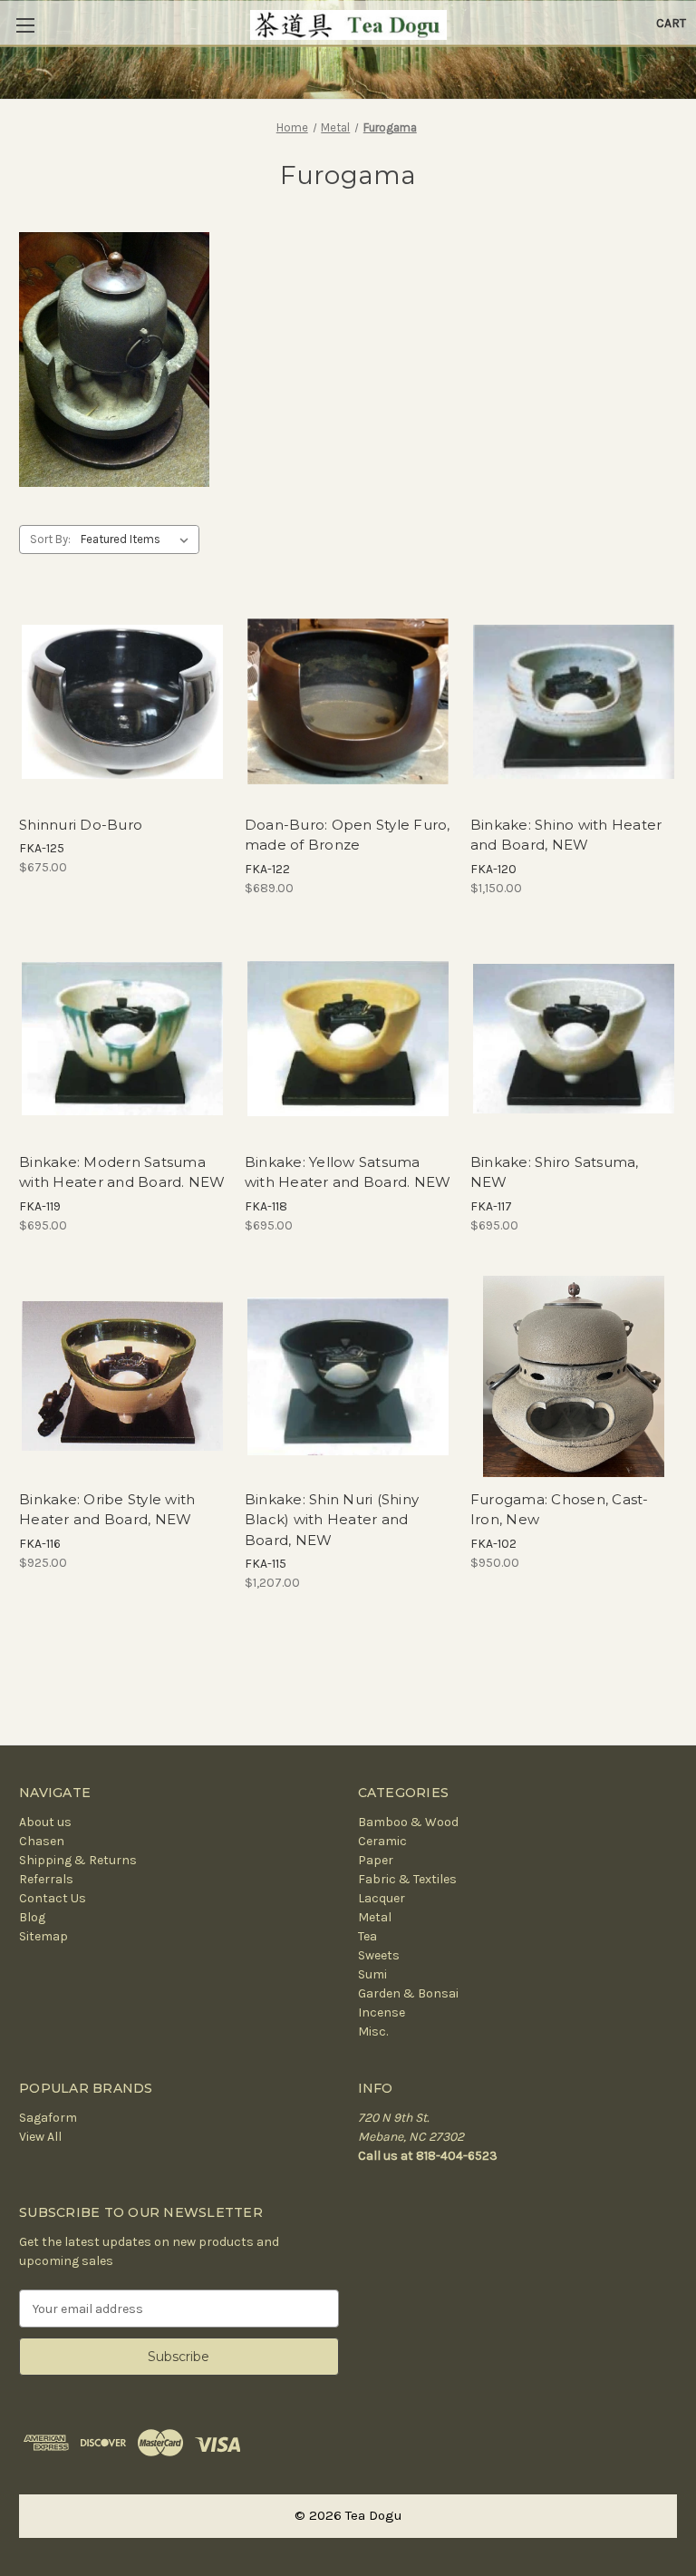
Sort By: (50, 539)
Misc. (373, 2032)
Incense (382, 2012)
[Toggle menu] (25, 25)
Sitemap (43, 1936)
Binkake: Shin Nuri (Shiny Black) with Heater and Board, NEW (332, 1520)
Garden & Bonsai (408, 1993)
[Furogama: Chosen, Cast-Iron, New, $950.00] (574, 1376)
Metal (375, 1917)
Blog (32, 1917)
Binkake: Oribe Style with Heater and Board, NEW (107, 1510)
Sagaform (48, 2118)
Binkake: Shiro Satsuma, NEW (555, 1172)
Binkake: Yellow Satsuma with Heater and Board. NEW (348, 1172)
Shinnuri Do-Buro (81, 825)
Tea (367, 1936)
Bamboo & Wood (408, 1822)
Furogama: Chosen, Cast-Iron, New (560, 1510)
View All (40, 2137)
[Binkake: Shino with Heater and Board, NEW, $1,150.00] (574, 702)
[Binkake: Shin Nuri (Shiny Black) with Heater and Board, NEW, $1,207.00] (348, 1376)
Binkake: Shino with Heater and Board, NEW (566, 835)
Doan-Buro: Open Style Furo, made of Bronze (348, 835)
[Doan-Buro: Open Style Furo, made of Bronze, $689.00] (348, 702)
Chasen (42, 1841)
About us (45, 1822)
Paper (376, 1860)
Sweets (379, 1955)
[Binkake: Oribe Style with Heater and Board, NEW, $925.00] (122, 1376)
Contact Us (53, 1898)
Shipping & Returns (78, 1860)
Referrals (46, 1879)
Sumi (372, 1974)
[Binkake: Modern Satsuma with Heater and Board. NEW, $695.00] (122, 1039)
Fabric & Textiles (407, 1879)
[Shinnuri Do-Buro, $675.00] (122, 702)
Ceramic (382, 1841)
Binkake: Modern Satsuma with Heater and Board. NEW (122, 1172)
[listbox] (138, 540)
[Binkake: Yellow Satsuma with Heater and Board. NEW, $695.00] (348, 1039)
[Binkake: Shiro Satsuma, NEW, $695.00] (574, 1039)
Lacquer (382, 1898)
